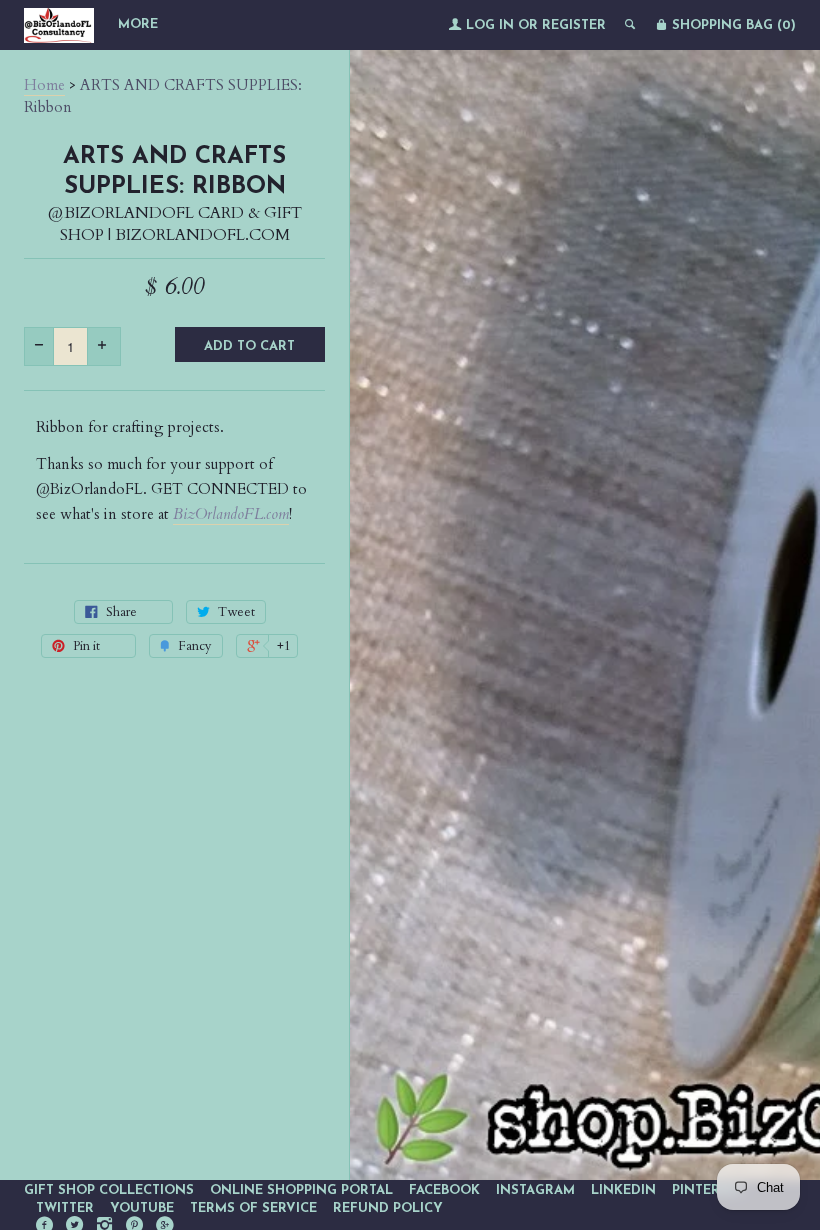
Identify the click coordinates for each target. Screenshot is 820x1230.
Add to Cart (249, 346)
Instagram (535, 1190)
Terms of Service (253, 1208)
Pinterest (708, 1190)
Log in (490, 25)
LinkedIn (623, 1190)
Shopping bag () (732, 25)
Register (574, 25)
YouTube (142, 1208)
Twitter (65, 1208)
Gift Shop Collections (109, 1190)
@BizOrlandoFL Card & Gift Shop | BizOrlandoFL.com (175, 224)
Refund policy (388, 1208)
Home (44, 85)
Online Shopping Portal (301, 1190)
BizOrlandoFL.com (231, 514)
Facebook (444, 1190)
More (138, 24)
